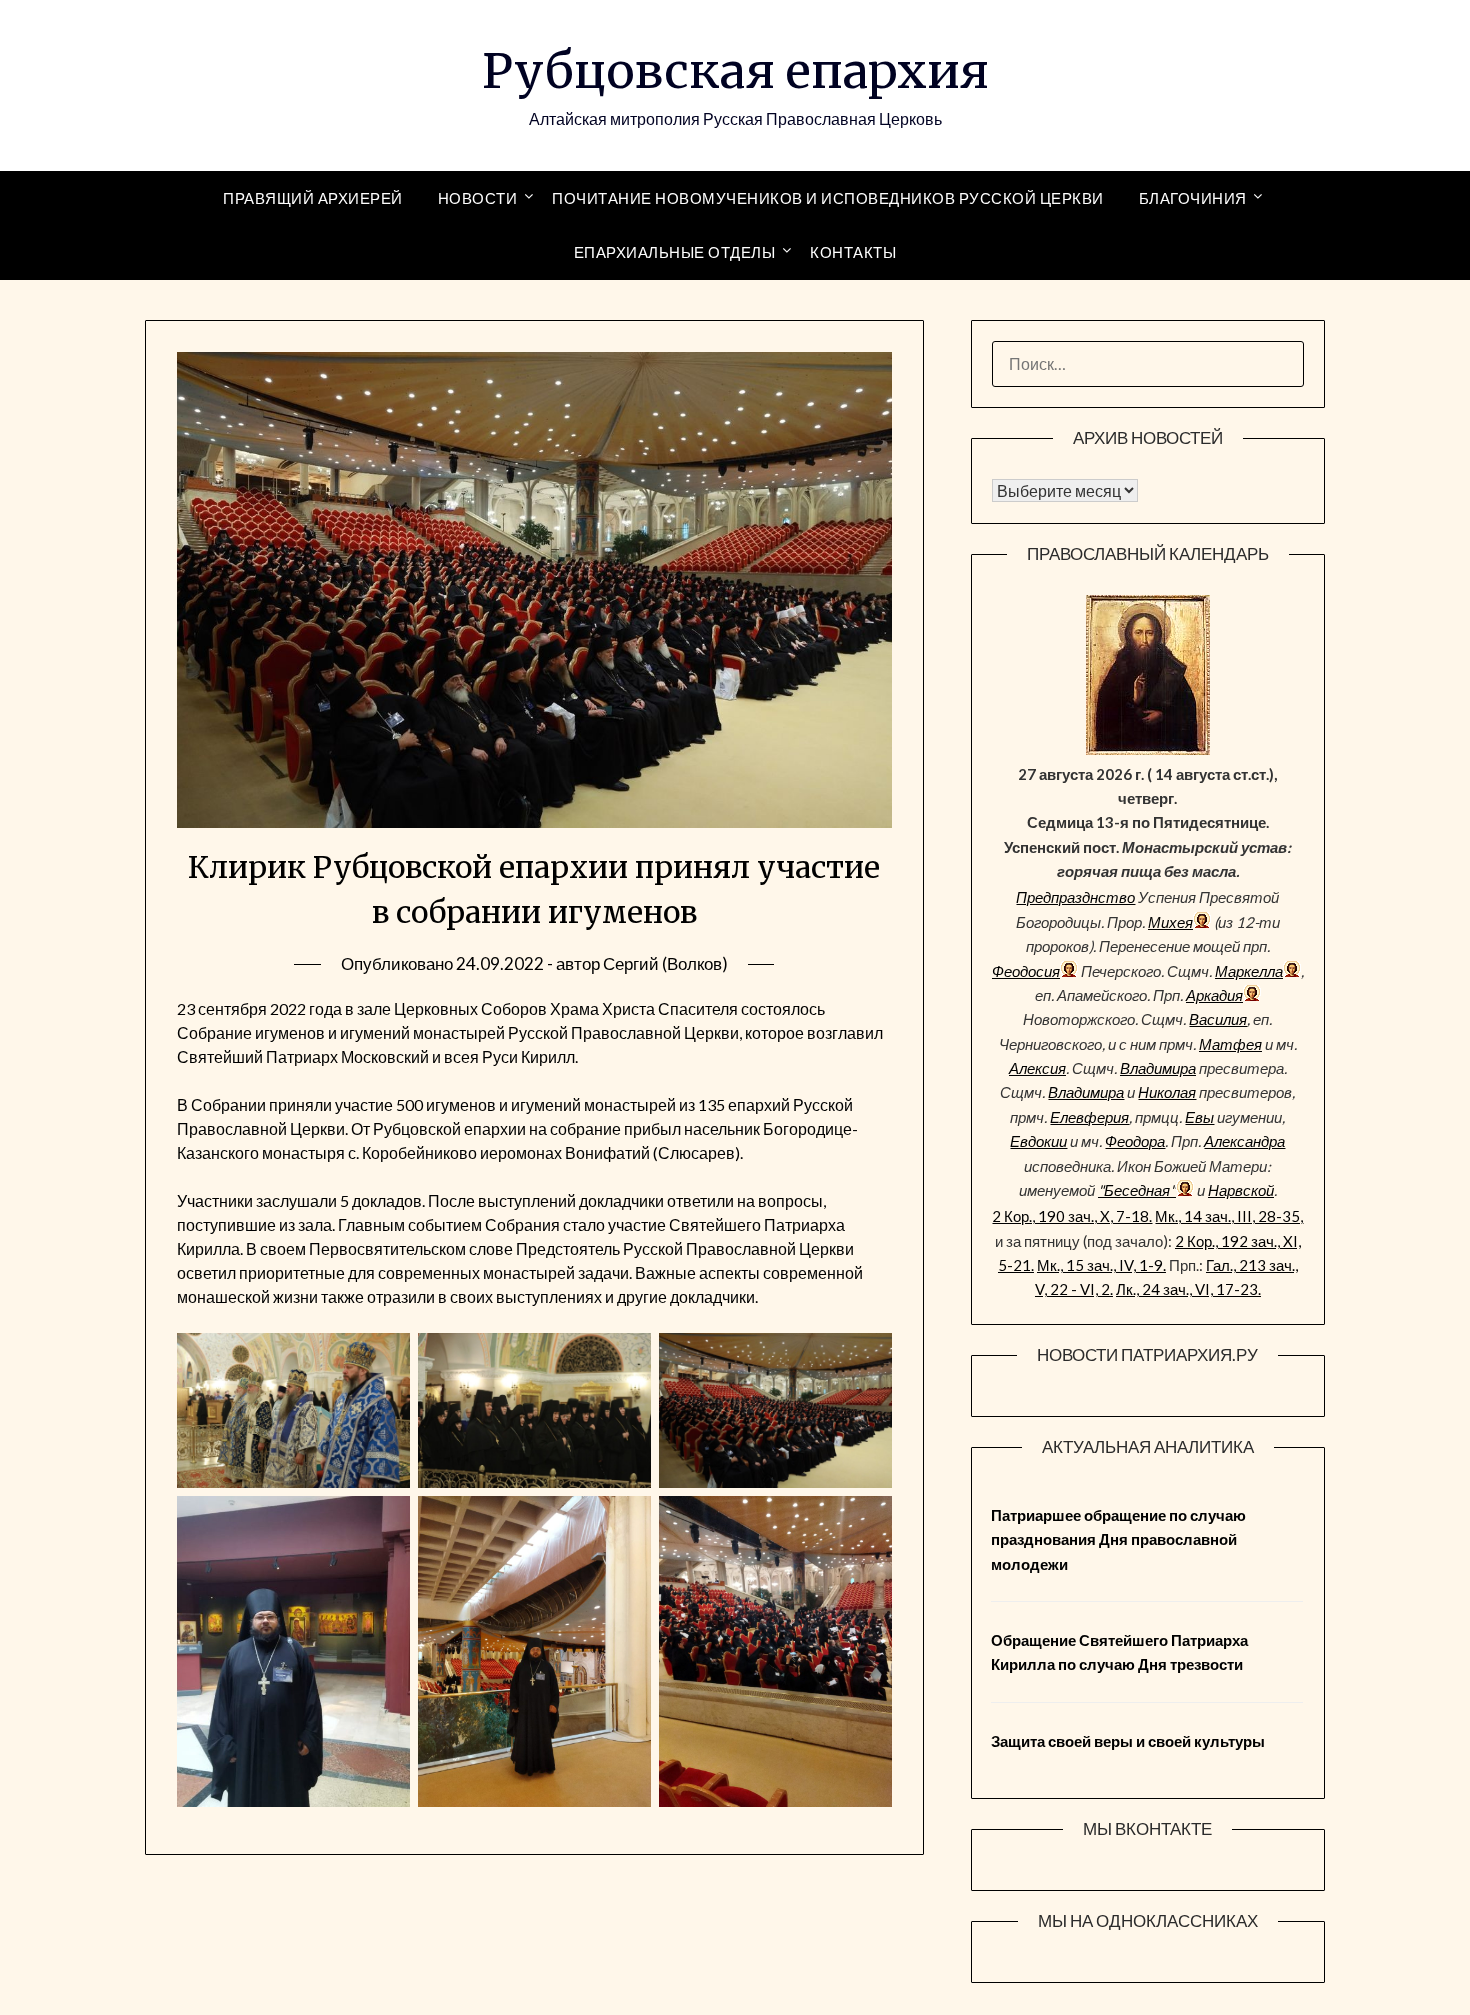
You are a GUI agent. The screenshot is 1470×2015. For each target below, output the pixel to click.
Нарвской (1241, 1190)
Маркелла (1249, 971)
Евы (1199, 1117)
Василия (1218, 1019)
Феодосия (1026, 971)
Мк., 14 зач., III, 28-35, (1229, 1216)
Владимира (1158, 1068)
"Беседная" (1137, 1190)
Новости (478, 198)
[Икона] (1148, 749)
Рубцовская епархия (735, 71)
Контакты (853, 252)
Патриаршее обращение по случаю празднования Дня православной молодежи (1118, 1539)
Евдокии (1038, 1141)
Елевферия (1089, 1117)
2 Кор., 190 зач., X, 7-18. (1072, 1216)
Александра (1244, 1141)
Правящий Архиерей (313, 198)
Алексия (1037, 1068)
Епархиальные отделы (675, 252)
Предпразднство (1075, 897)
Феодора (1135, 1141)
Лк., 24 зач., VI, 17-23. (1188, 1289)
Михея (1170, 922)
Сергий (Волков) (665, 963)
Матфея (1230, 1044)
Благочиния (1193, 198)
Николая (1167, 1092)
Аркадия (1214, 995)
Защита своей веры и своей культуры (1128, 1741)
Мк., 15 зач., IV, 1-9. (1101, 1265)
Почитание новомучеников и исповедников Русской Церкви (828, 198)
